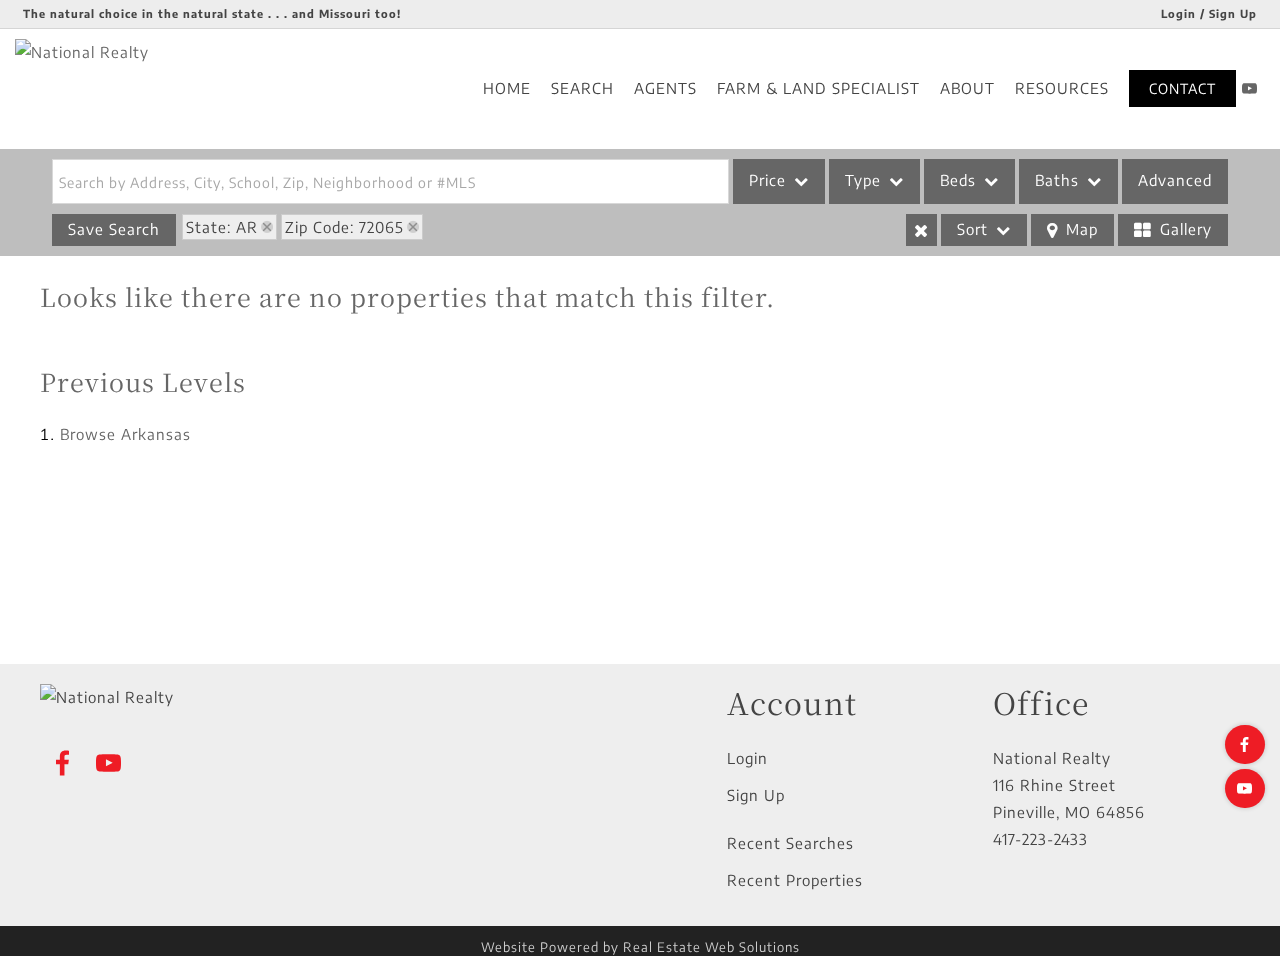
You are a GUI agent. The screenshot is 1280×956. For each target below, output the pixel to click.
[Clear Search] (921, 230)
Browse (125, 434)
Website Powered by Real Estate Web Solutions (640, 947)
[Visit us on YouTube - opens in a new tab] (1250, 88)
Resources (1062, 88)
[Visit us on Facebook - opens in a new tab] (1245, 744)
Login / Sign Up (1209, 13)
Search (582, 88)
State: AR (222, 227)
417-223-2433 (1040, 839)
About (967, 88)
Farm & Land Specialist (818, 88)
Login (747, 758)
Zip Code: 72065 (344, 227)
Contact (1182, 88)
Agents (665, 88)
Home (507, 88)
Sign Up (756, 795)
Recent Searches (790, 843)
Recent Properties (795, 880)
